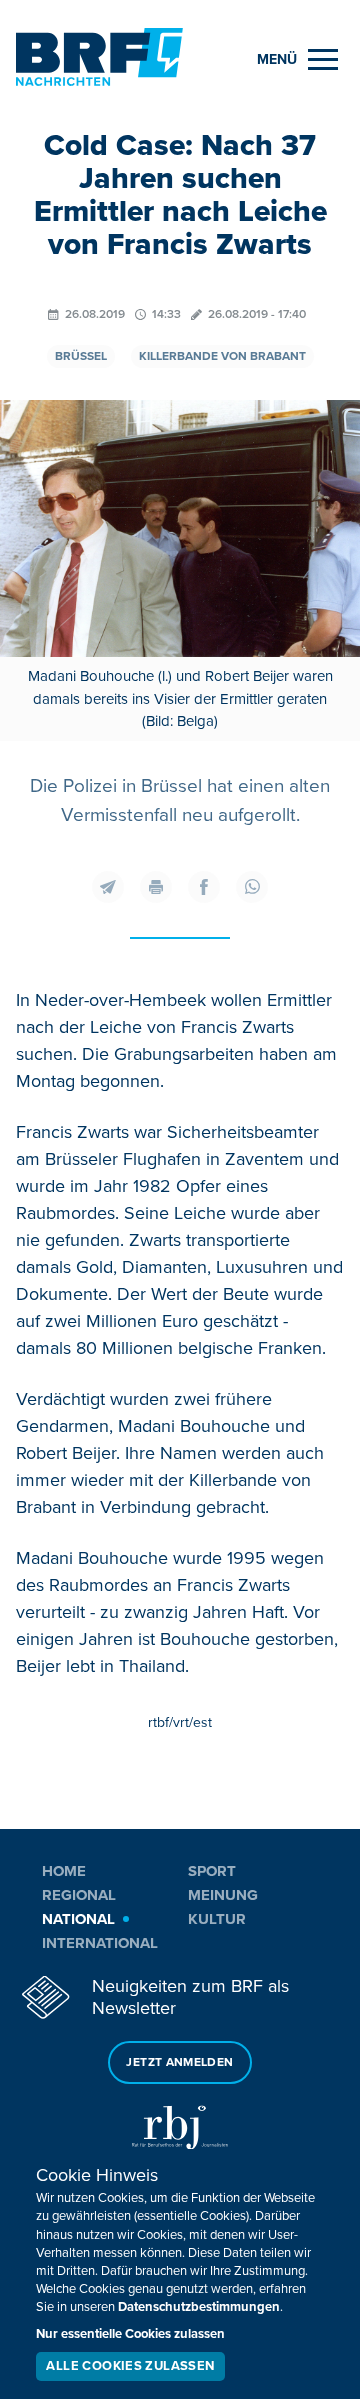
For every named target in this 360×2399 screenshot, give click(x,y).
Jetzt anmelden (179, 2062)
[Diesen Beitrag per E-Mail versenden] (108, 887)
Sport (212, 1871)
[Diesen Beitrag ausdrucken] (156, 887)
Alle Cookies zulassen (130, 2366)
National (78, 1919)
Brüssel (81, 356)
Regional (79, 1895)
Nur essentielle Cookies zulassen (130, 2334)
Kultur (217, 1919)
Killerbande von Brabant (222, 356)
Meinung (223, 1895)
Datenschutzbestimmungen (199, 2307)
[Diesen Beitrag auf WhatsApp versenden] (252, 887)
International (100, 1943)
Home (64, 1871)
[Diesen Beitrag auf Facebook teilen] (204, 887)
